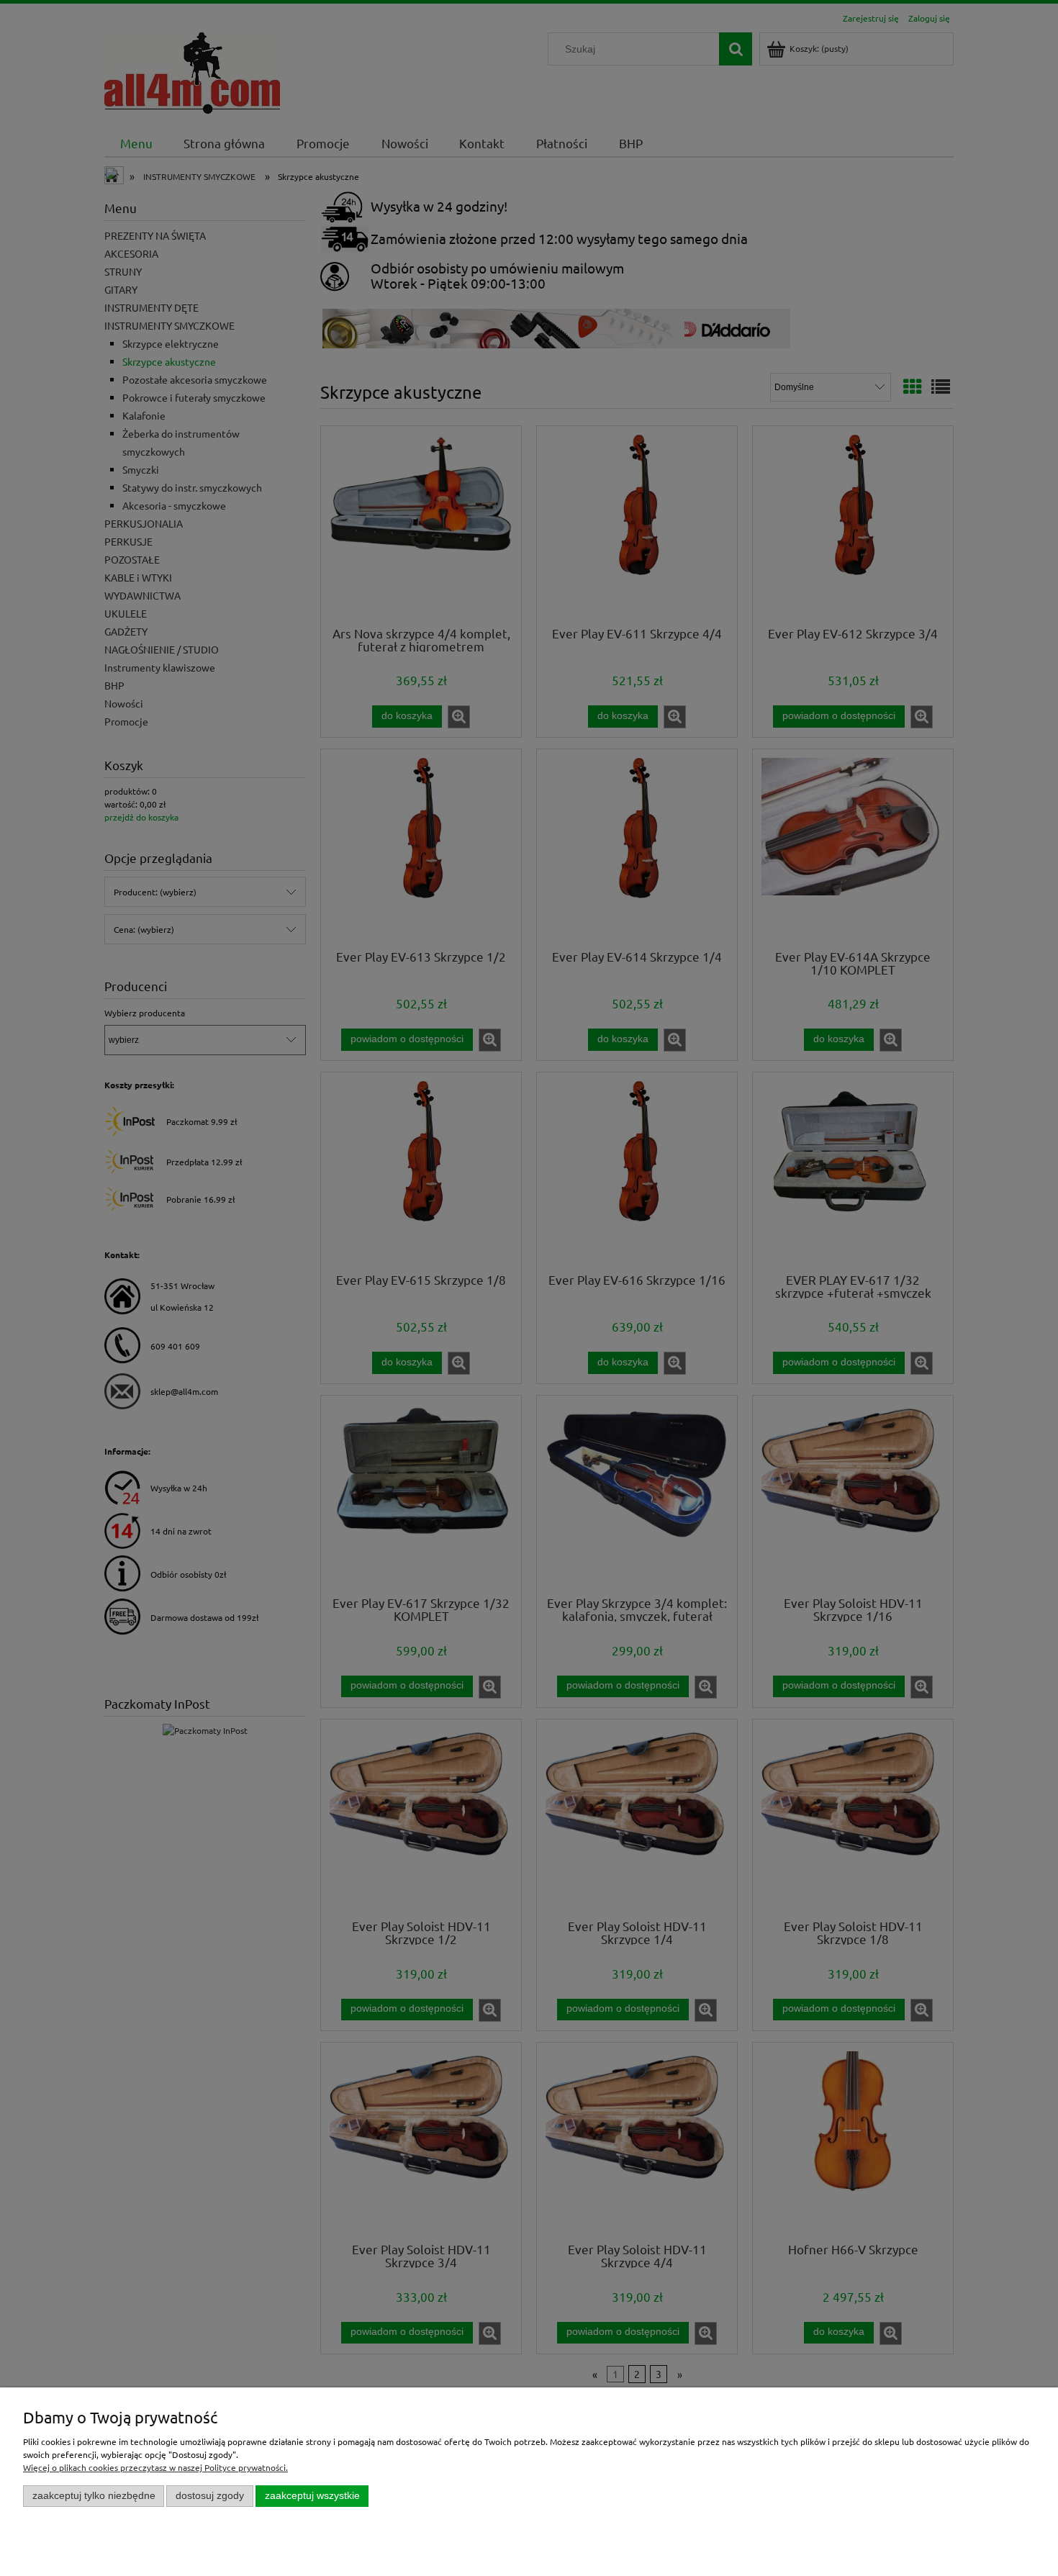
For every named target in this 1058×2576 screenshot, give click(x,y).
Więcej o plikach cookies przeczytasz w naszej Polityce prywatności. (155, 2467)
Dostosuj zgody (210, 2496)
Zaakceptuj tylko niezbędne (94, 2496)
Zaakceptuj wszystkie (312, 2496)
